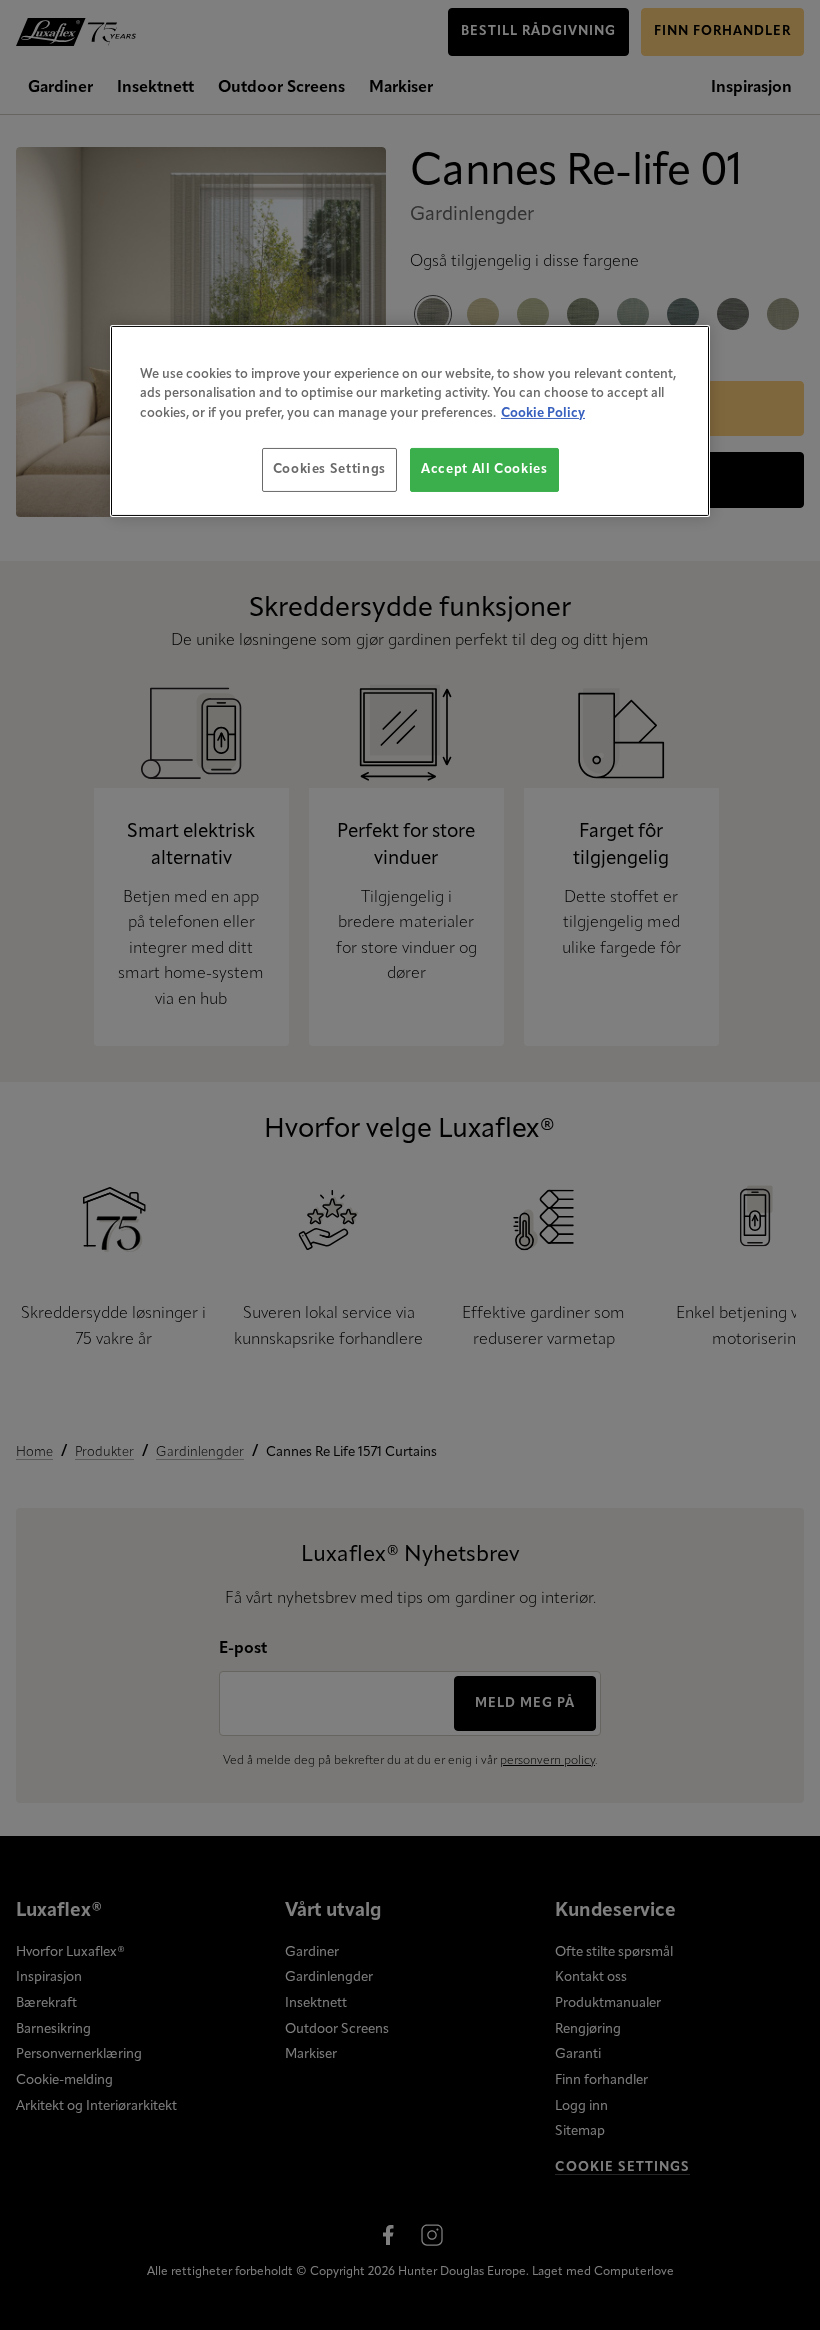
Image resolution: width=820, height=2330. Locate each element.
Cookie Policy (543, 412)
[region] (410, 420)
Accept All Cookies (484, 469)
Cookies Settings (329, 469)
